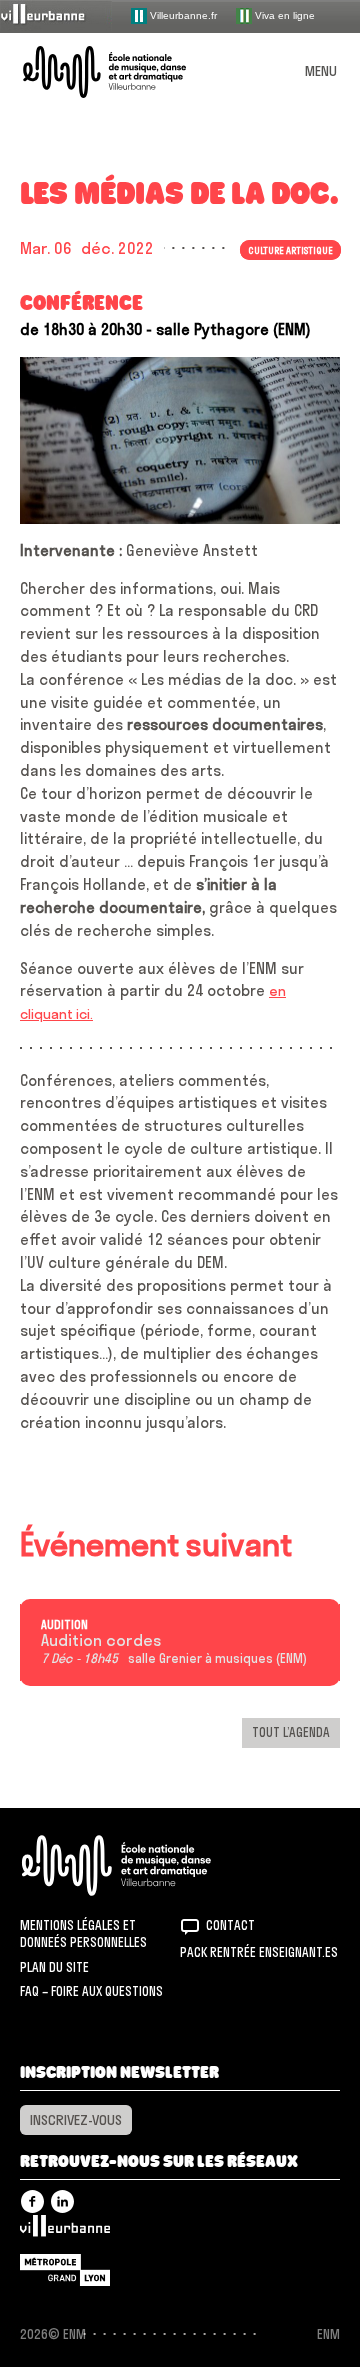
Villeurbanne (65, 2231)
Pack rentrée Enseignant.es (259, 1952)
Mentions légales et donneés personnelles (83, 1934)
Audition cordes (101, 1641)
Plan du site (54, 1967)
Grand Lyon (65, 2270)
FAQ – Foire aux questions (91, 1991)
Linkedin (62, 2201)
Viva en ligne (283, 14)
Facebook (32, 2201)
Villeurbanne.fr (182, 14)
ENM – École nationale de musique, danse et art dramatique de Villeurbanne (128, 72)
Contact (230, 1925)
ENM (142, 1865)
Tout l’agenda (291, 1732)
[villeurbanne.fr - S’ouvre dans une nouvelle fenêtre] (56, 15)
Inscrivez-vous (76, 2120)
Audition (64, 1625)
